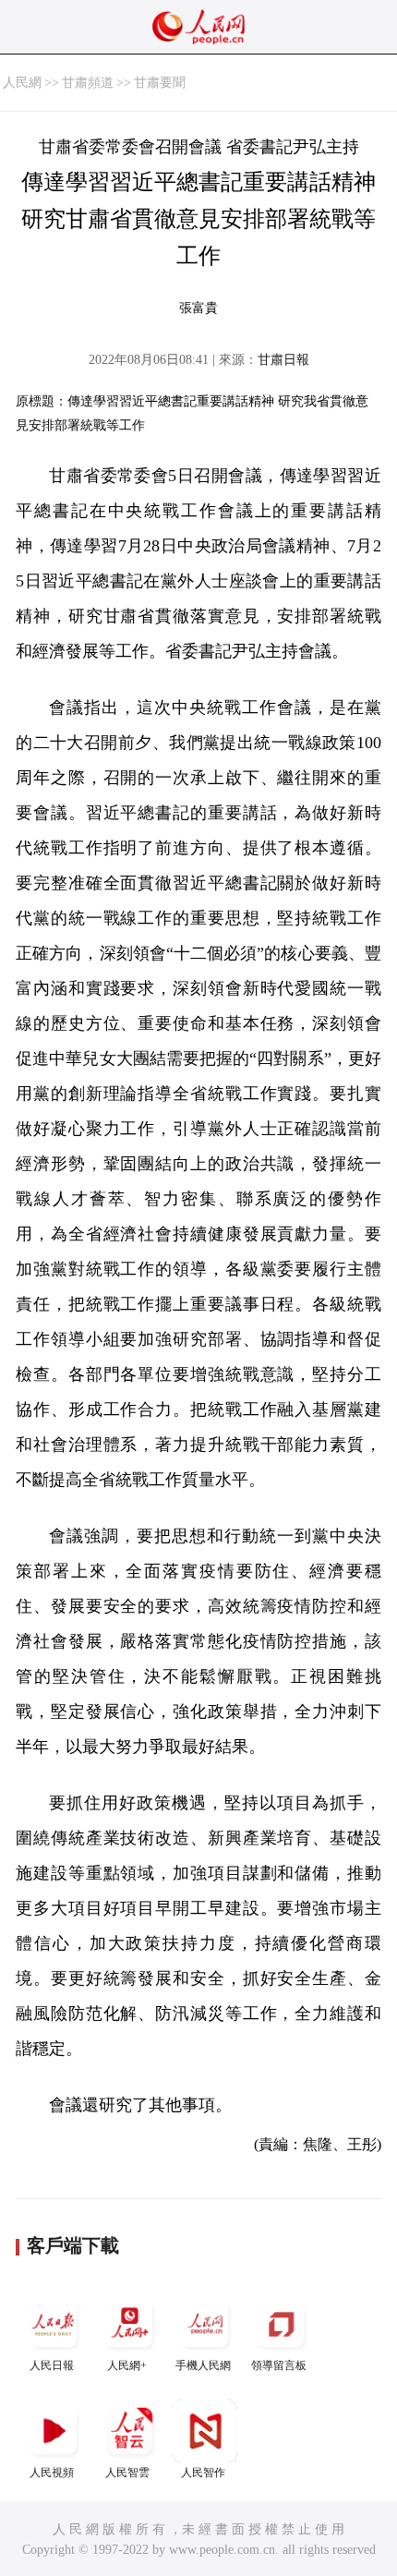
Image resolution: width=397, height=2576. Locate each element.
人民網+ (127, 2365)
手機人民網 (203, 2365)
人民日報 (52, 2365)
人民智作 (203, 2473)
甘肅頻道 (88, 83)
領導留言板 (279, 2365)
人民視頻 (52, 2473)
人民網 (22, 83)
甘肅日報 (283, 360)
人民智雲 (127, 2473)
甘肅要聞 (160, 83)
